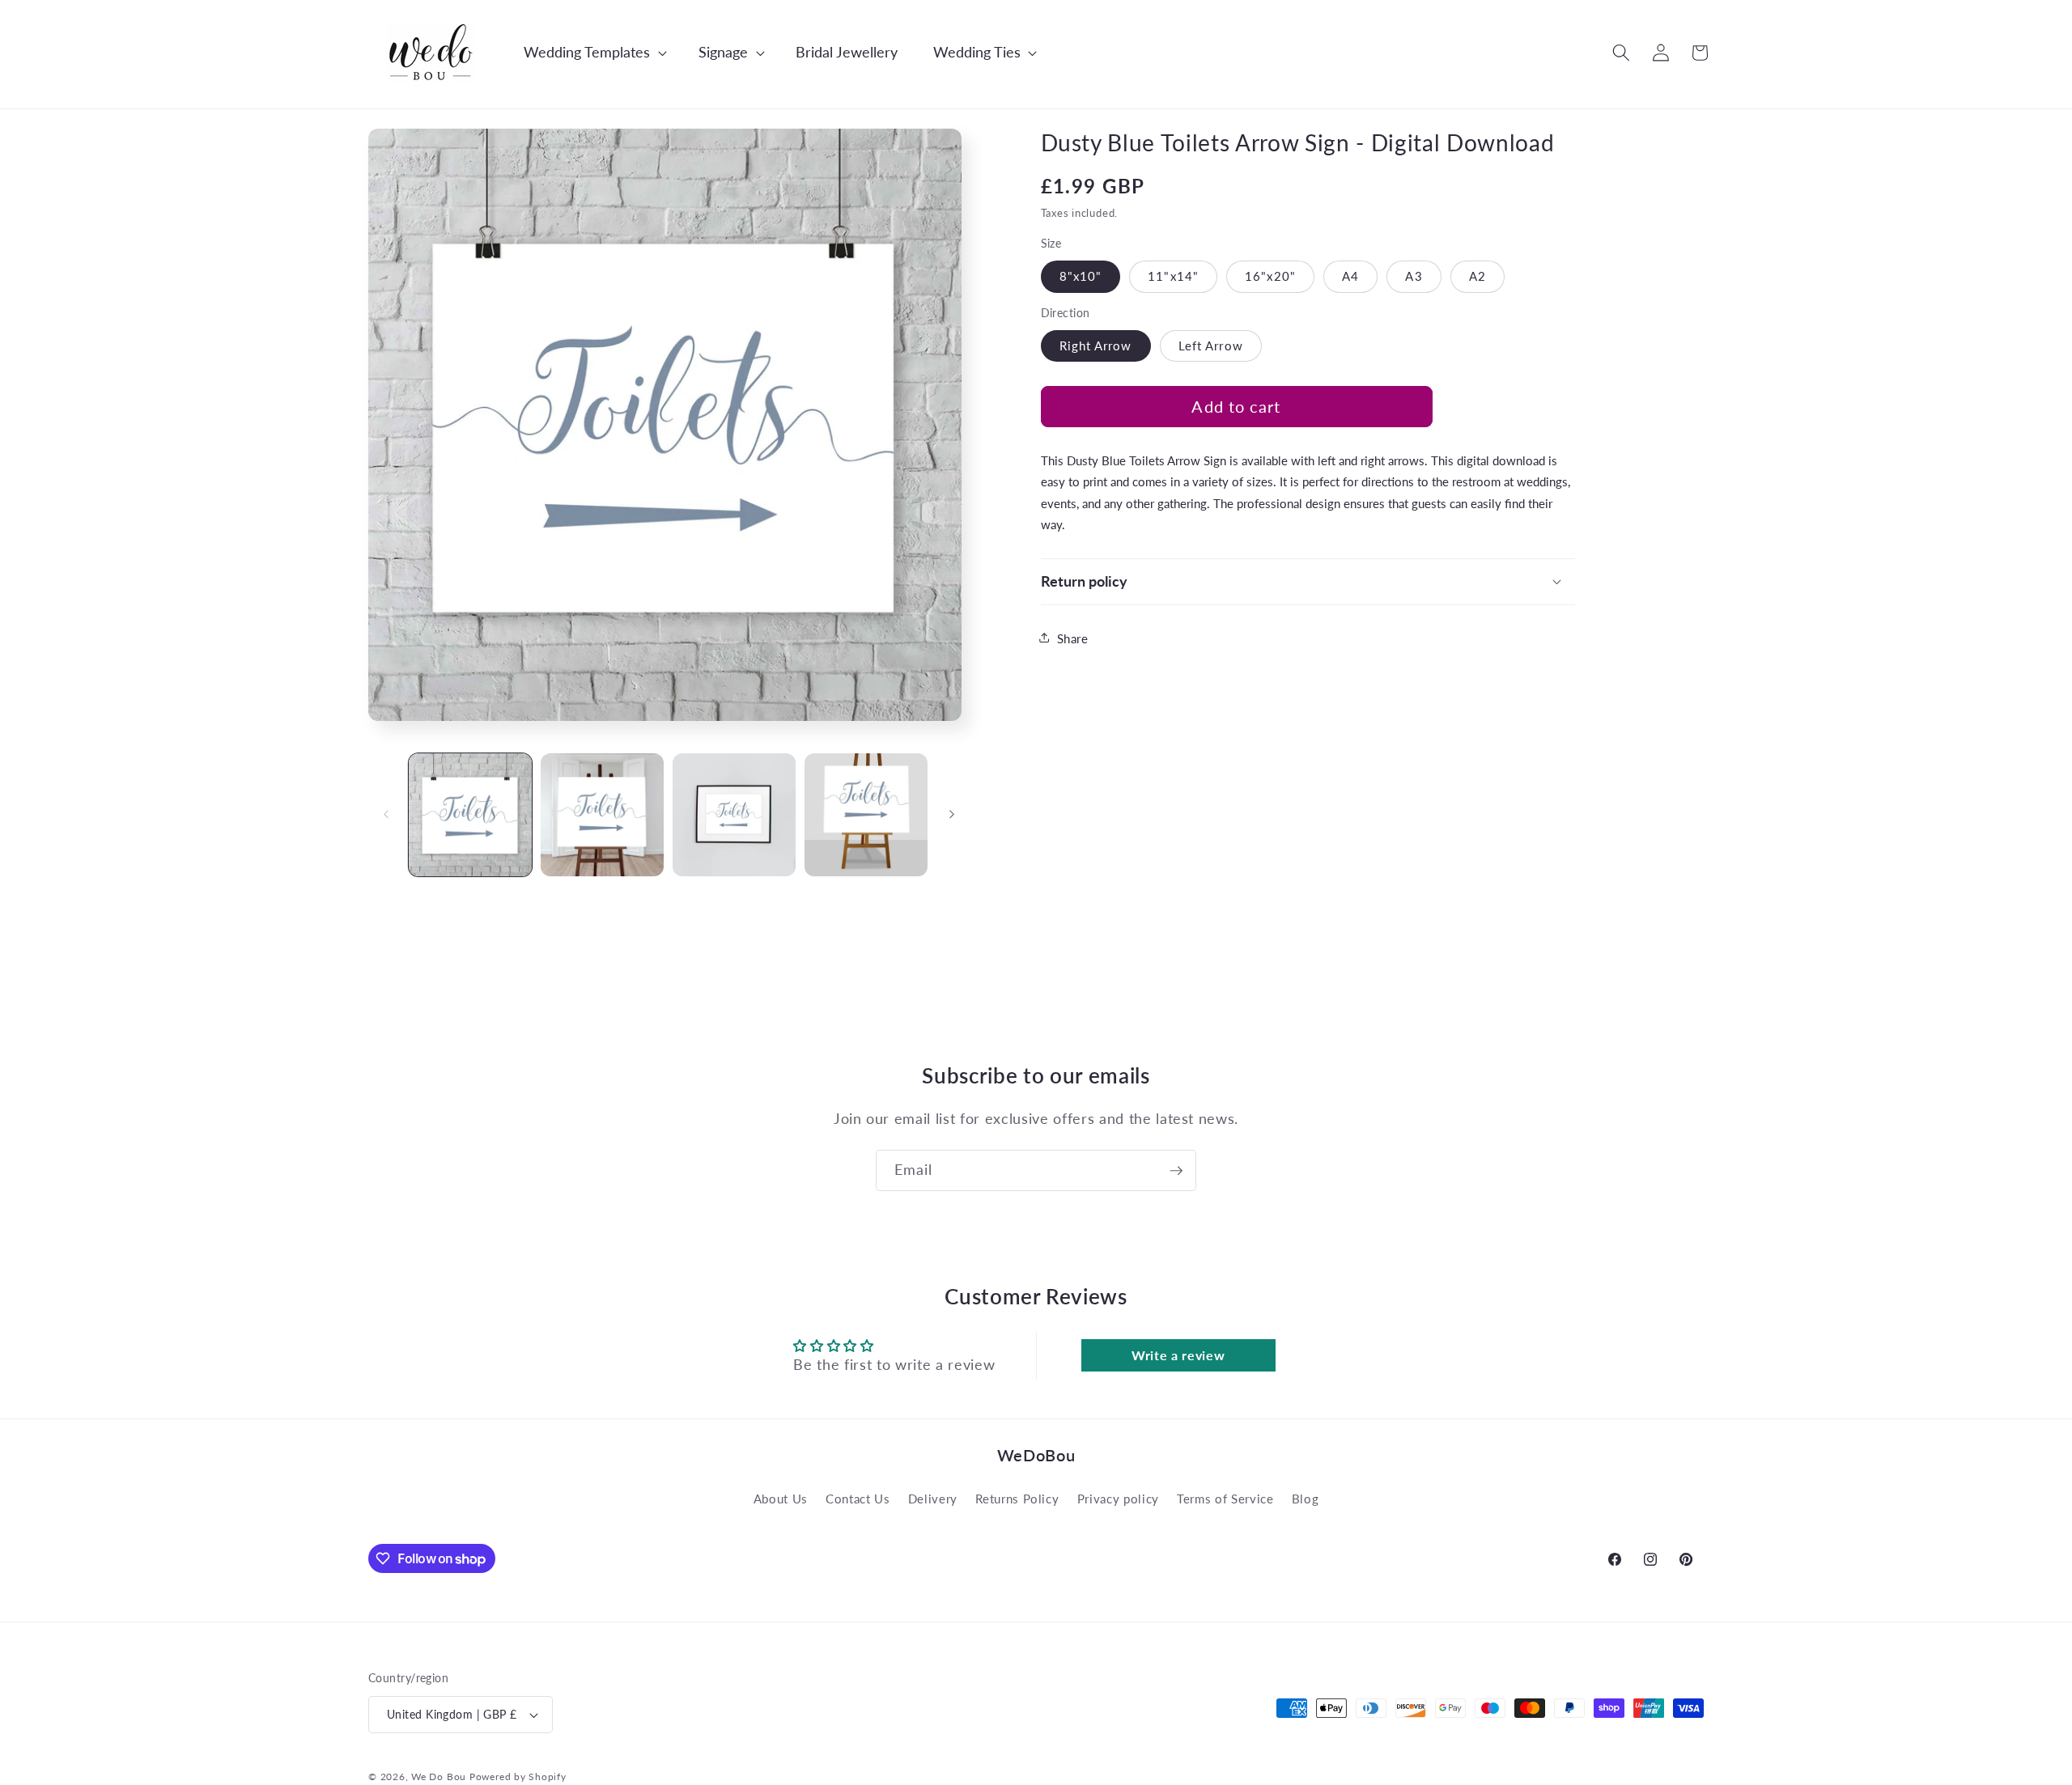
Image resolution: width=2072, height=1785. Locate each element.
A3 (1414, 275)
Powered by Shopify (518, 1777)
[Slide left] (386, 815)
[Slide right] (952, 815)
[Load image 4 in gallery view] (866, 815)
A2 (1478, 275)
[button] (587, 52)
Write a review (1178, 1355)
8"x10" (1081, 275)
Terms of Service (1225, 1499)
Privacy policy (1118, 1499)
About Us (781, 1499)
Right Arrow (1096, 345)
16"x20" (1270, 275)
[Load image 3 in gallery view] (734, 815)
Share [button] (1073, 638)
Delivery (933, 1499)
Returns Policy (1017, 1499)
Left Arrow (1211, 345)
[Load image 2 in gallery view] (602, 815)
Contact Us (858, 1499)
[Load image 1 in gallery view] (470, 815)
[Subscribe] (1176, 1171)
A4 (1350, 275)
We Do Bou (439, 1777)
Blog (1306, 1499)
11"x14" (1173, 275)
